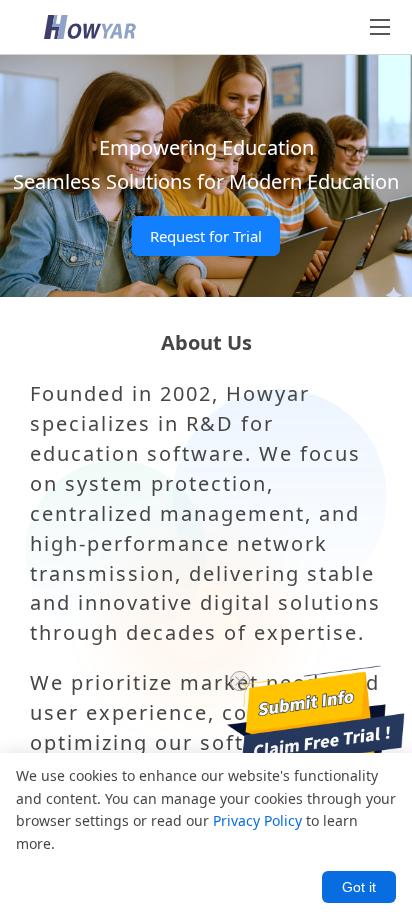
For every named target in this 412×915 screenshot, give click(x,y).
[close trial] (240, 681)
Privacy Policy (257, 820)
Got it (359, 887)
